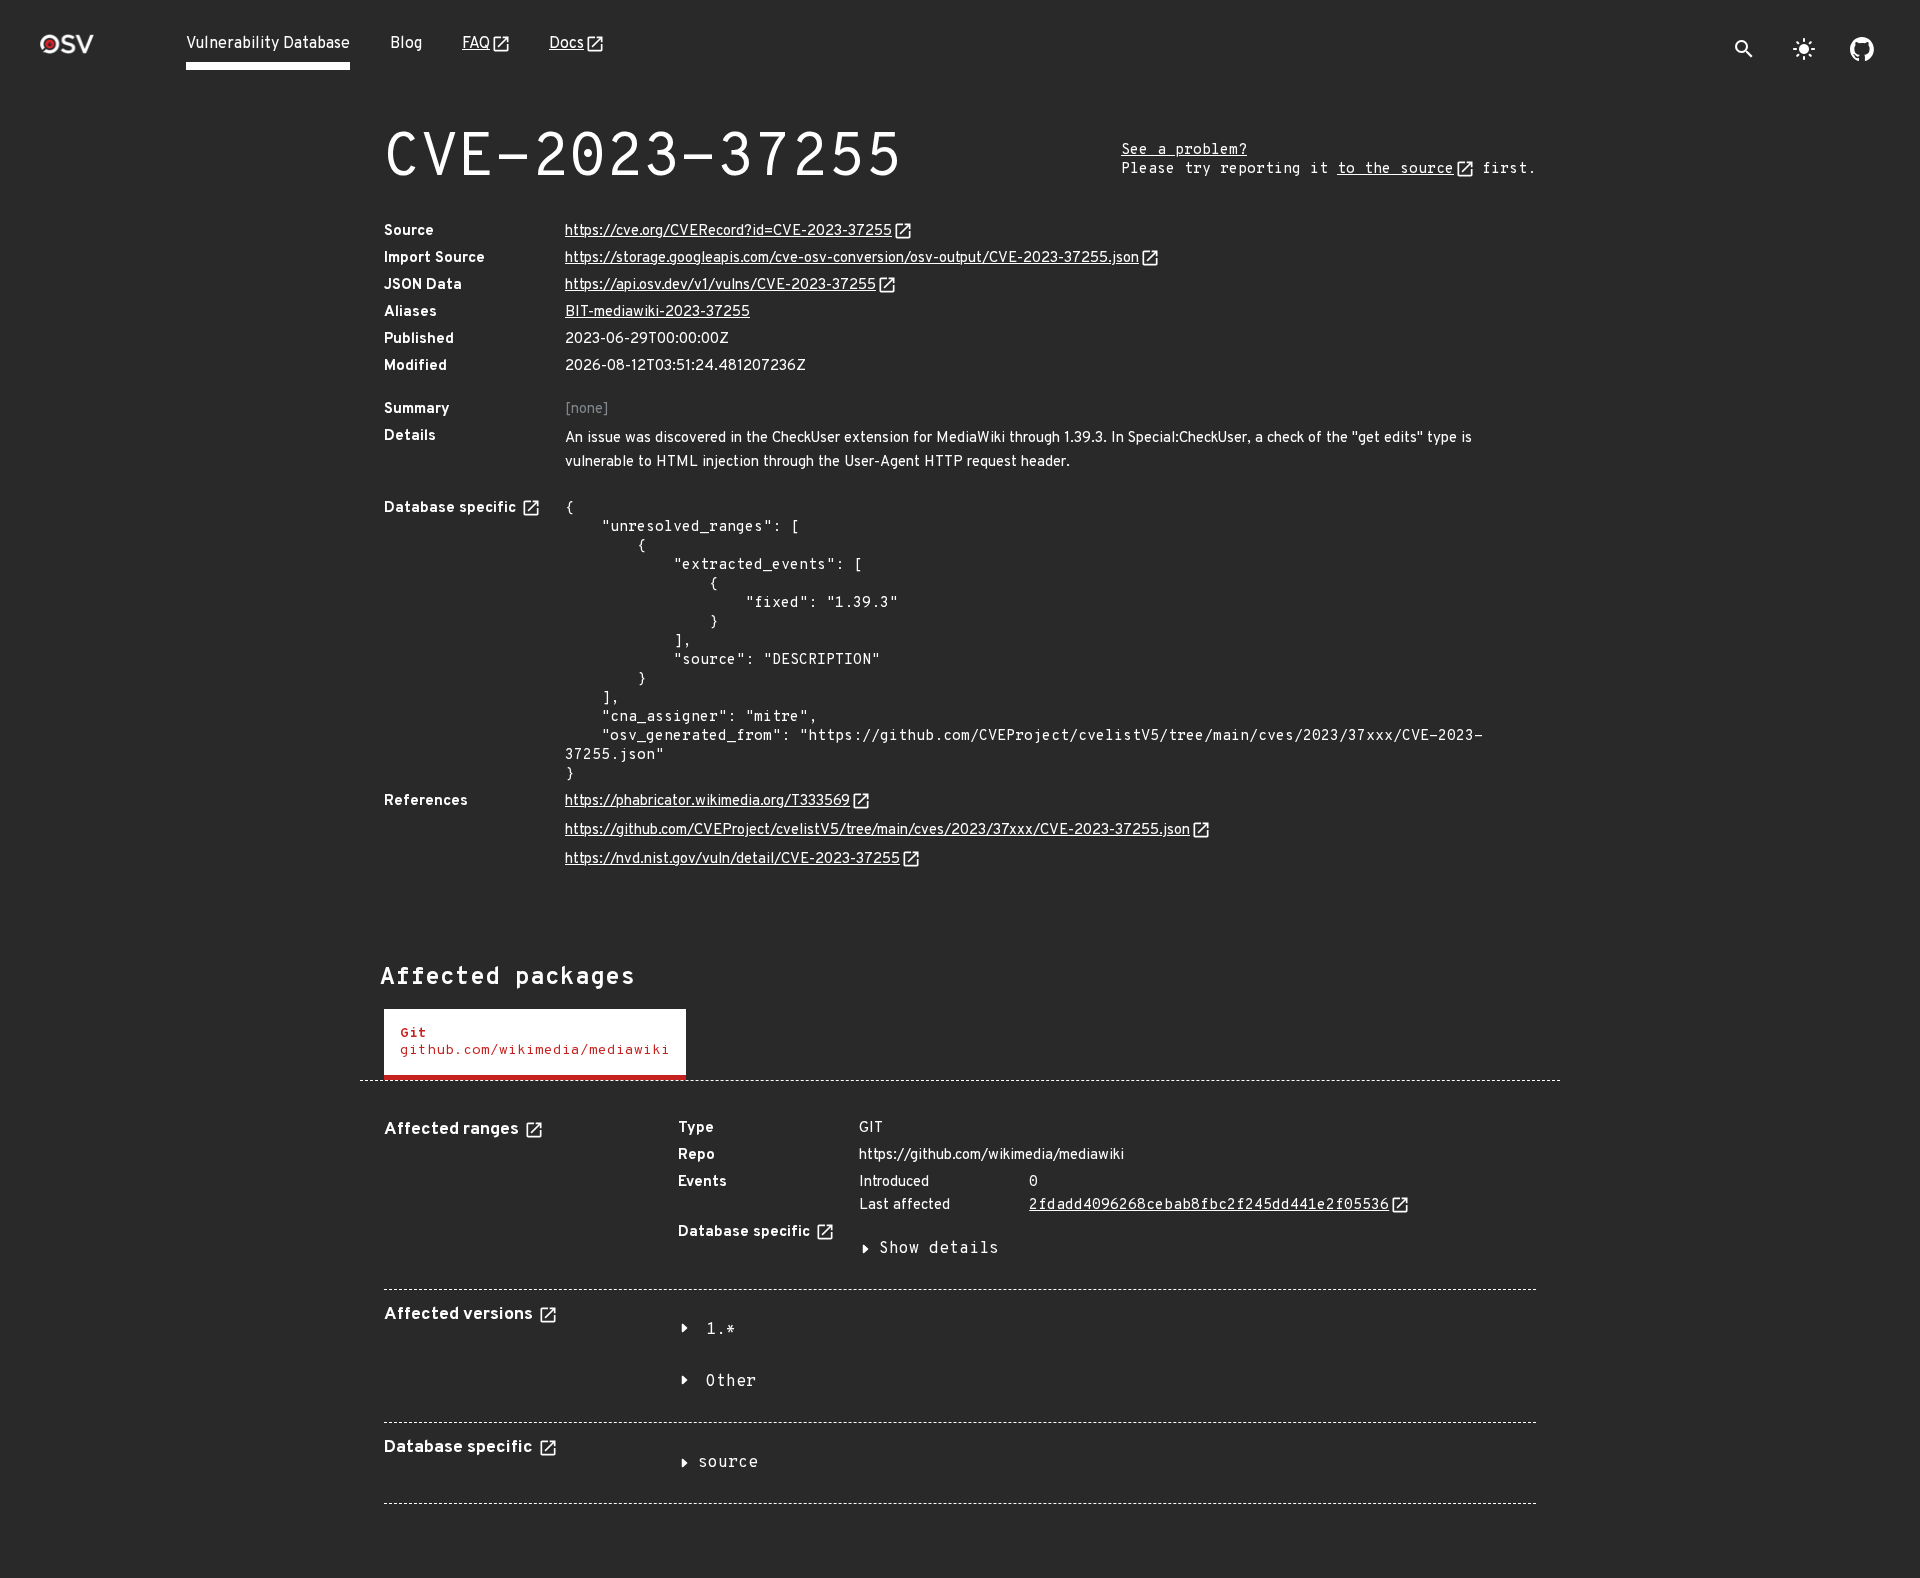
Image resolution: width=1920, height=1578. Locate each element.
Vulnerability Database (268, 44)
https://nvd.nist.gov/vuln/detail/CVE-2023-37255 (732, 859)
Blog (406, 44)
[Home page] (67, 50)
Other (731, 1382)
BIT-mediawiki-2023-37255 (657, 312)
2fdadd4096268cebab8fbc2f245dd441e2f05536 (1209, 1205)
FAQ (476, 44)
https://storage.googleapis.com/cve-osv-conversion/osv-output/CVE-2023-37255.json (852, 258)
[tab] (535, 1044)
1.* (721, 1330)
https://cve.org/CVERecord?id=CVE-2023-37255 (728, 231)
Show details (939, 1249)
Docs (566, 44)
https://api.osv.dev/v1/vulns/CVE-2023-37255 (720, 285)
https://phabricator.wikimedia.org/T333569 (707, 801)
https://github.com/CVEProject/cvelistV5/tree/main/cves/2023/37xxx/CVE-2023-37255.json (877, 830)
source (728, 1463)
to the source (1395, 169)
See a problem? (1184, 150)
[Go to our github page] (1862, 49)
